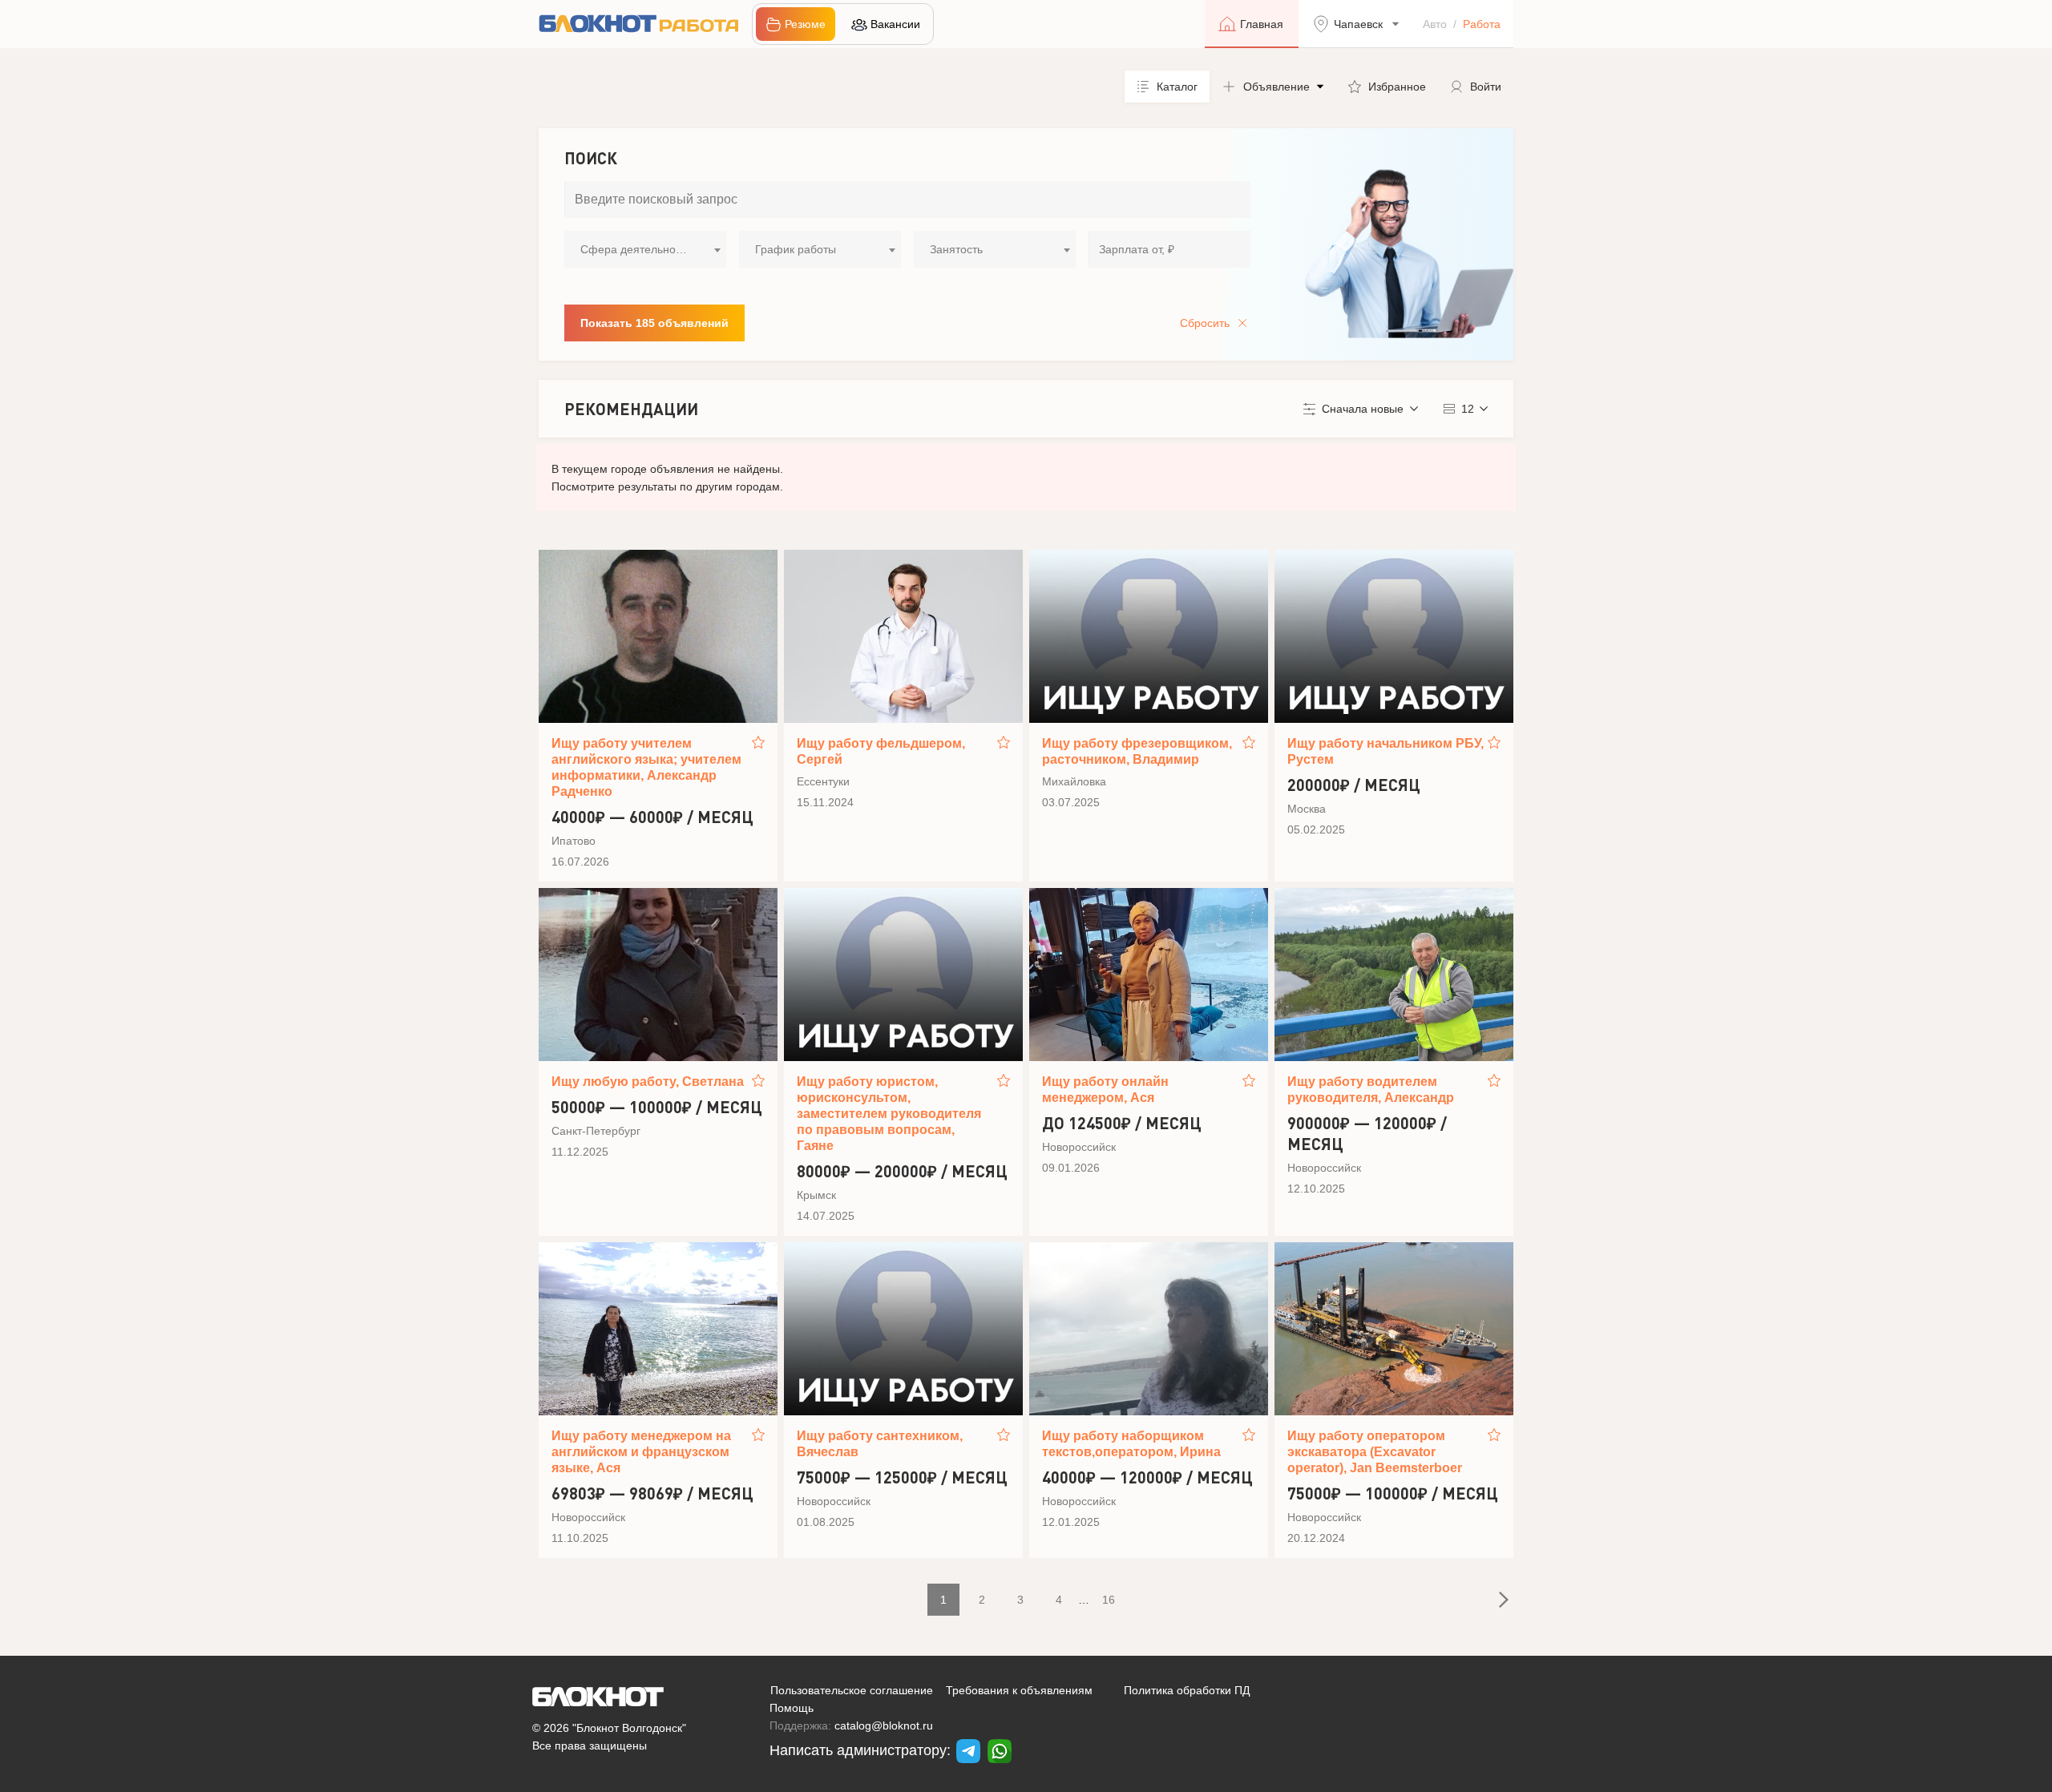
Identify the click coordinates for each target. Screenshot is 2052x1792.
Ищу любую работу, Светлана (648, 1082)
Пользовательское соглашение (852, 1690)
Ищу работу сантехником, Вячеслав (880, 1444)
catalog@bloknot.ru (884, 1725)
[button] (1273, 87)
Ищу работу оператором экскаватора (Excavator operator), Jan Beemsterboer (1375, 1452)
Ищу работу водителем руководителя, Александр (1371, 1090)
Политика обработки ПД (1187, 1690)
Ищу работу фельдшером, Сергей (881, 751)
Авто (1435, 24)
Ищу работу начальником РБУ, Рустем (1386, 751)
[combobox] (645, 249)
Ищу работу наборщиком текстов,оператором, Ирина (1131, 1444)
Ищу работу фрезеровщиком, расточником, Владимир (1137, 751)
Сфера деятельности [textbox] (636, 249)
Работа (1482, 24)
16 (1109, 1600)
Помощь (792, 1708)
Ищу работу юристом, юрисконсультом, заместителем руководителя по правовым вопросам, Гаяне (889, 1114)
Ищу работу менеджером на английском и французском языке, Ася (641, 1452)
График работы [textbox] (796, 249)
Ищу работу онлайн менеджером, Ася (1105, 1090)
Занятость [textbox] (956, 249)
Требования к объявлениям (1019, 1690)
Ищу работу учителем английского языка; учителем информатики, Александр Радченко (646, 767)
